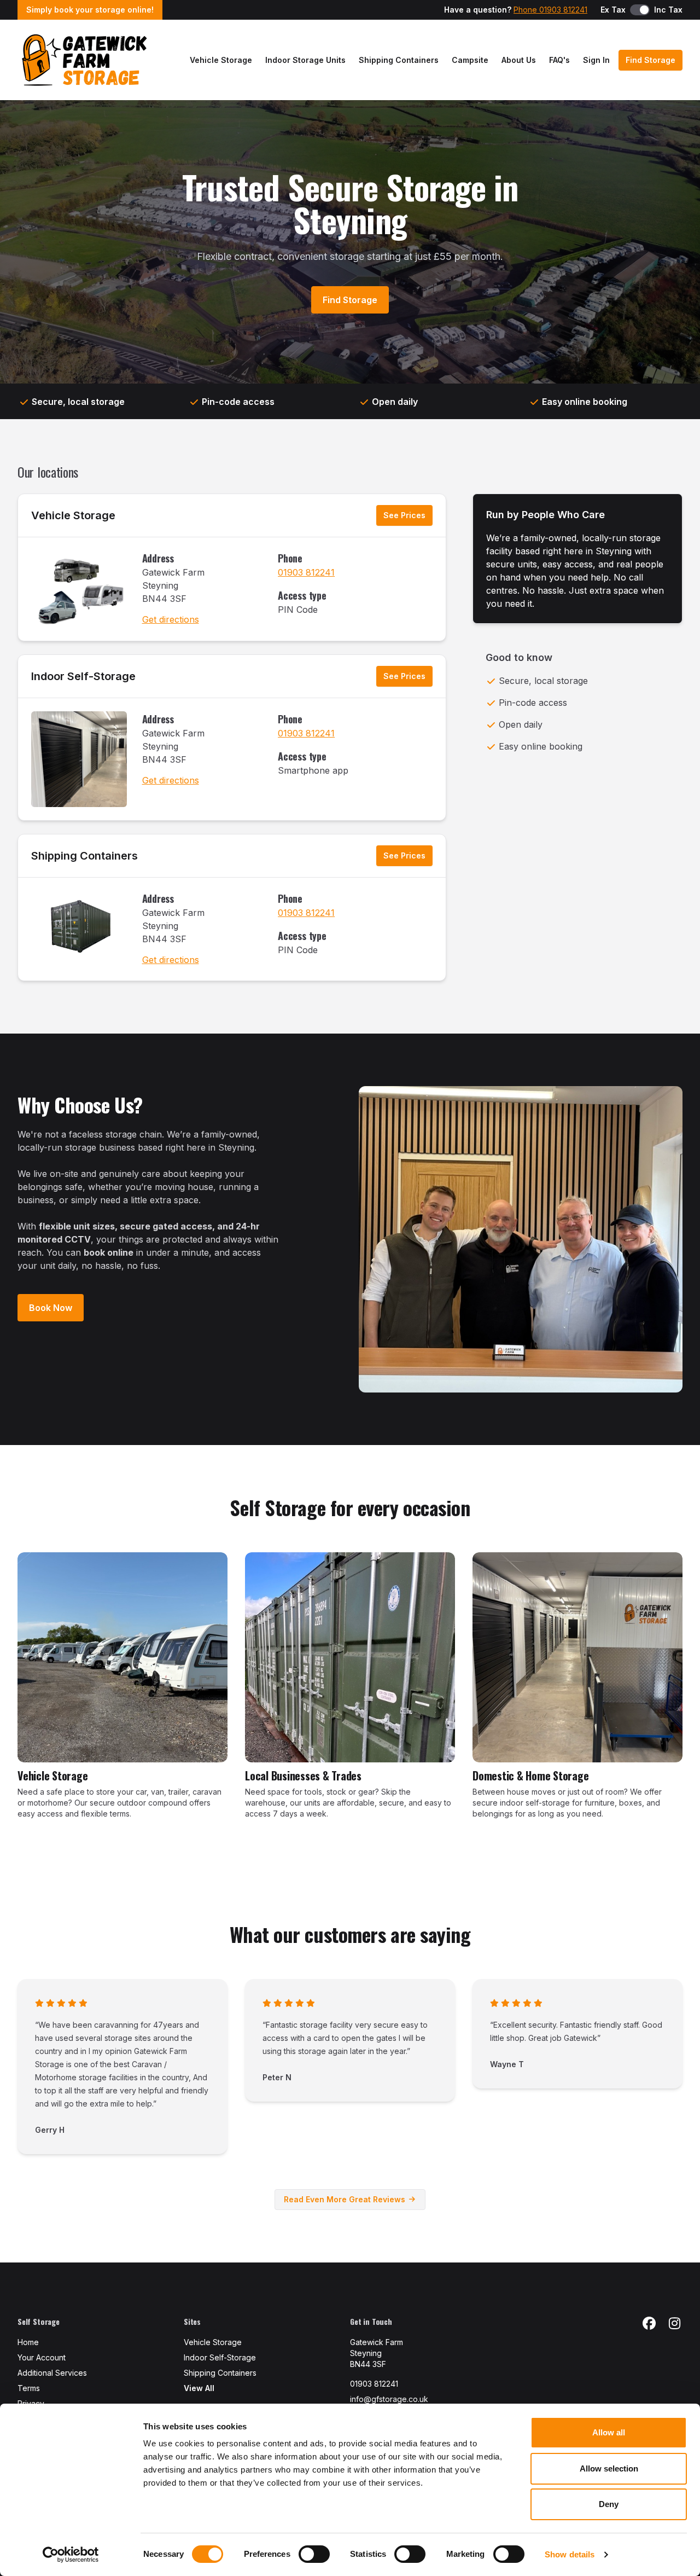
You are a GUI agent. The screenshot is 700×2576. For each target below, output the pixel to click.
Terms (29, 2388)
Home (28, 2342)
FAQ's (559, 60)
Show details (570, 2554)
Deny (609, 2504)
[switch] (314, 2554)
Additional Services (52, 2373)
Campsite (470, 60)
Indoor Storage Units (305, 60)
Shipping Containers (399, 60)
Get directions (171, 619)
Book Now (51, 1308)
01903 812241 (306, 572)
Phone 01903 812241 (550, 10)
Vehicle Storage (221, 60)
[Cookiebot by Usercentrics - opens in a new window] (71, 2555)
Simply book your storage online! (90, 10)
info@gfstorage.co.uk (389, 2399)
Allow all (609, 2432)
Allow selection (609, 2468)
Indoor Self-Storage (83, 676)
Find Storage (651, 60)
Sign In (596, 60)
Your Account (42, 2357)
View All (199, 2388)
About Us (519, 60)
